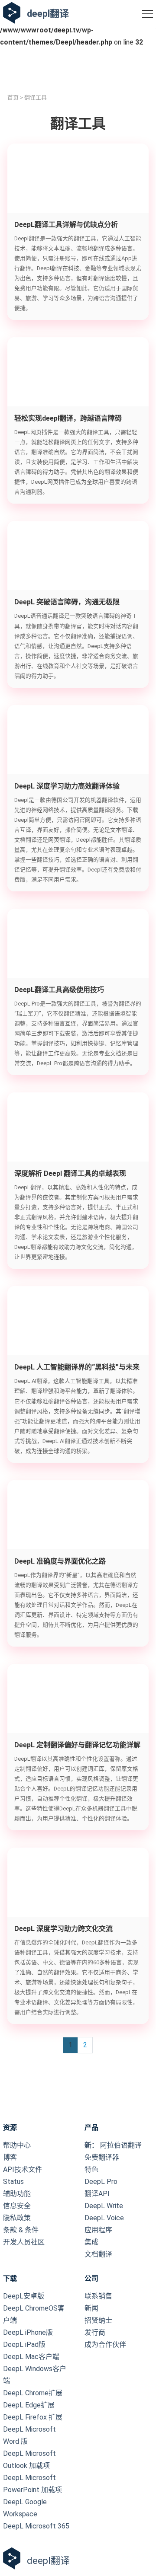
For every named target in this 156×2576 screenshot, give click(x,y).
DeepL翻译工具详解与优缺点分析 (66, 225)
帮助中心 (17, 2145)
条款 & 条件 (21, 2230)
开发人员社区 (24, 2242)
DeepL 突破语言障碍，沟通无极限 (67, 602)
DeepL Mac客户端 (31, 2357)
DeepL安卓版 (24, 2296)
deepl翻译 (48, 14)
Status (13, 2182)
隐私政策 (17, 2218)
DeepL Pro (101, 2182)
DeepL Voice (104, 2218)
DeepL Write (104, 2206)
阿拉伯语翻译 (113, 2145)
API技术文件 (23, 2169)
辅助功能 (17, 2194)
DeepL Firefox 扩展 (33, 2417)
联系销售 (98, 2296)
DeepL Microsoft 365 (36, 2526)
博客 (10, 2157)
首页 (13, 97)
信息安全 (17, 2206)
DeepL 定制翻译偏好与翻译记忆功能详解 (77, 1745)
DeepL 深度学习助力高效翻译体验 (67, 786)
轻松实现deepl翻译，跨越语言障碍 (68, 418)
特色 (91, 2169)
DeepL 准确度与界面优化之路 (60, 1561)
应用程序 (98, 2230)
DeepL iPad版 (24, 2345)
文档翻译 (98, 2254)
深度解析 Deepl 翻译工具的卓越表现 (70, 1173)
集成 (91, 2242)
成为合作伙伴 (105, 2345)
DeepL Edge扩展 (29, 2405)
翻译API (97, 2194)
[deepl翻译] (12, 14)
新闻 (91, 2308)
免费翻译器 (102, 2157)
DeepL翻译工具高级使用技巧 (59, 990)
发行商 (95, 2332)
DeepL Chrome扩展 (33, 2393)
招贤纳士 (98, 2320)
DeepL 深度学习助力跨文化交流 (63, 1929)
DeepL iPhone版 (28, 2332)
